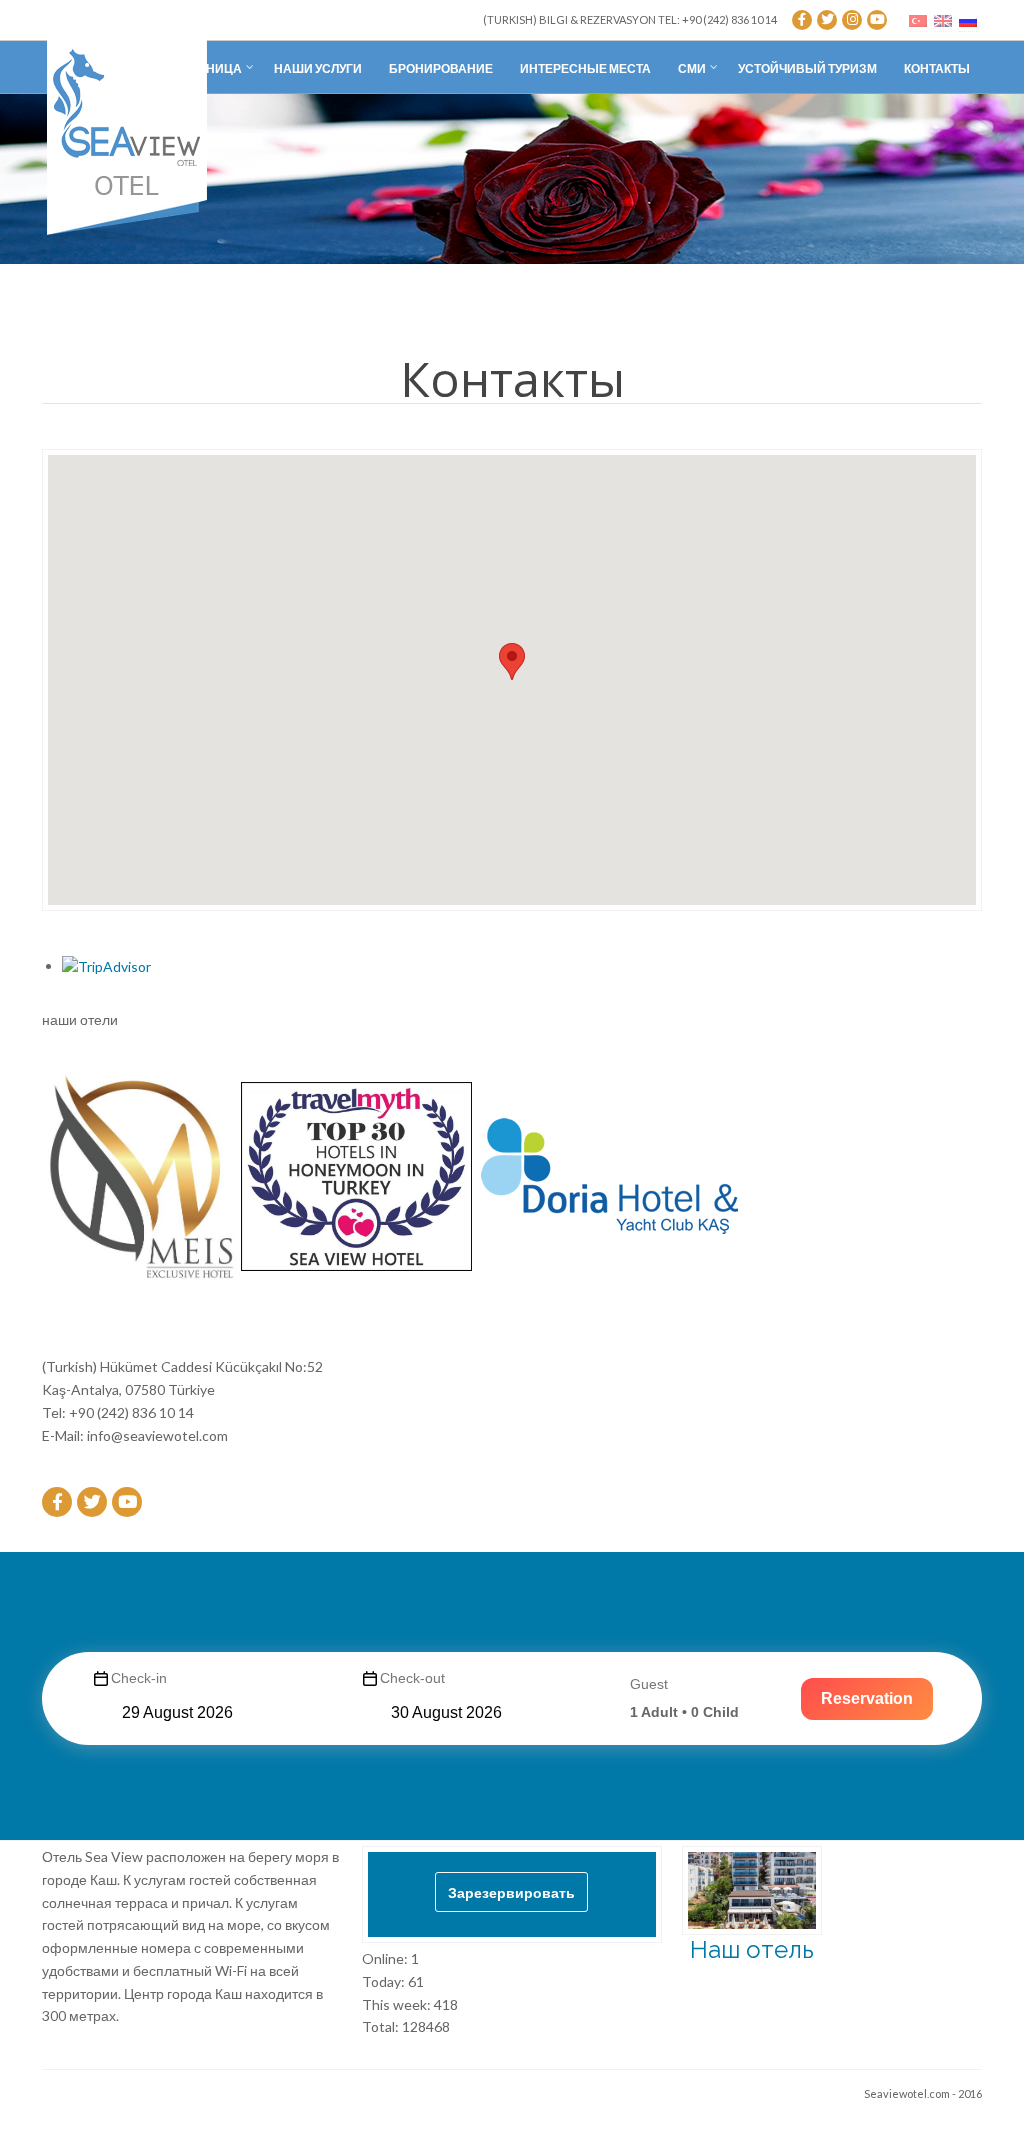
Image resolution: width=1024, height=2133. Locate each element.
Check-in (139, 1678)
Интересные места (585, 68)
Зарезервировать (511, 1892)
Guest (649, 1684)
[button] (512, 661)
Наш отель (752, 1949)
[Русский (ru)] (968, 19)
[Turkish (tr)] (918, 19)
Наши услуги (318, 68)
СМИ (692, 68)
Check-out (412, 1678)
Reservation (867, 1698)
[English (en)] (943, 19)
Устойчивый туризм (807, 68)
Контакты (937, 68)
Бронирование (441, 68)
